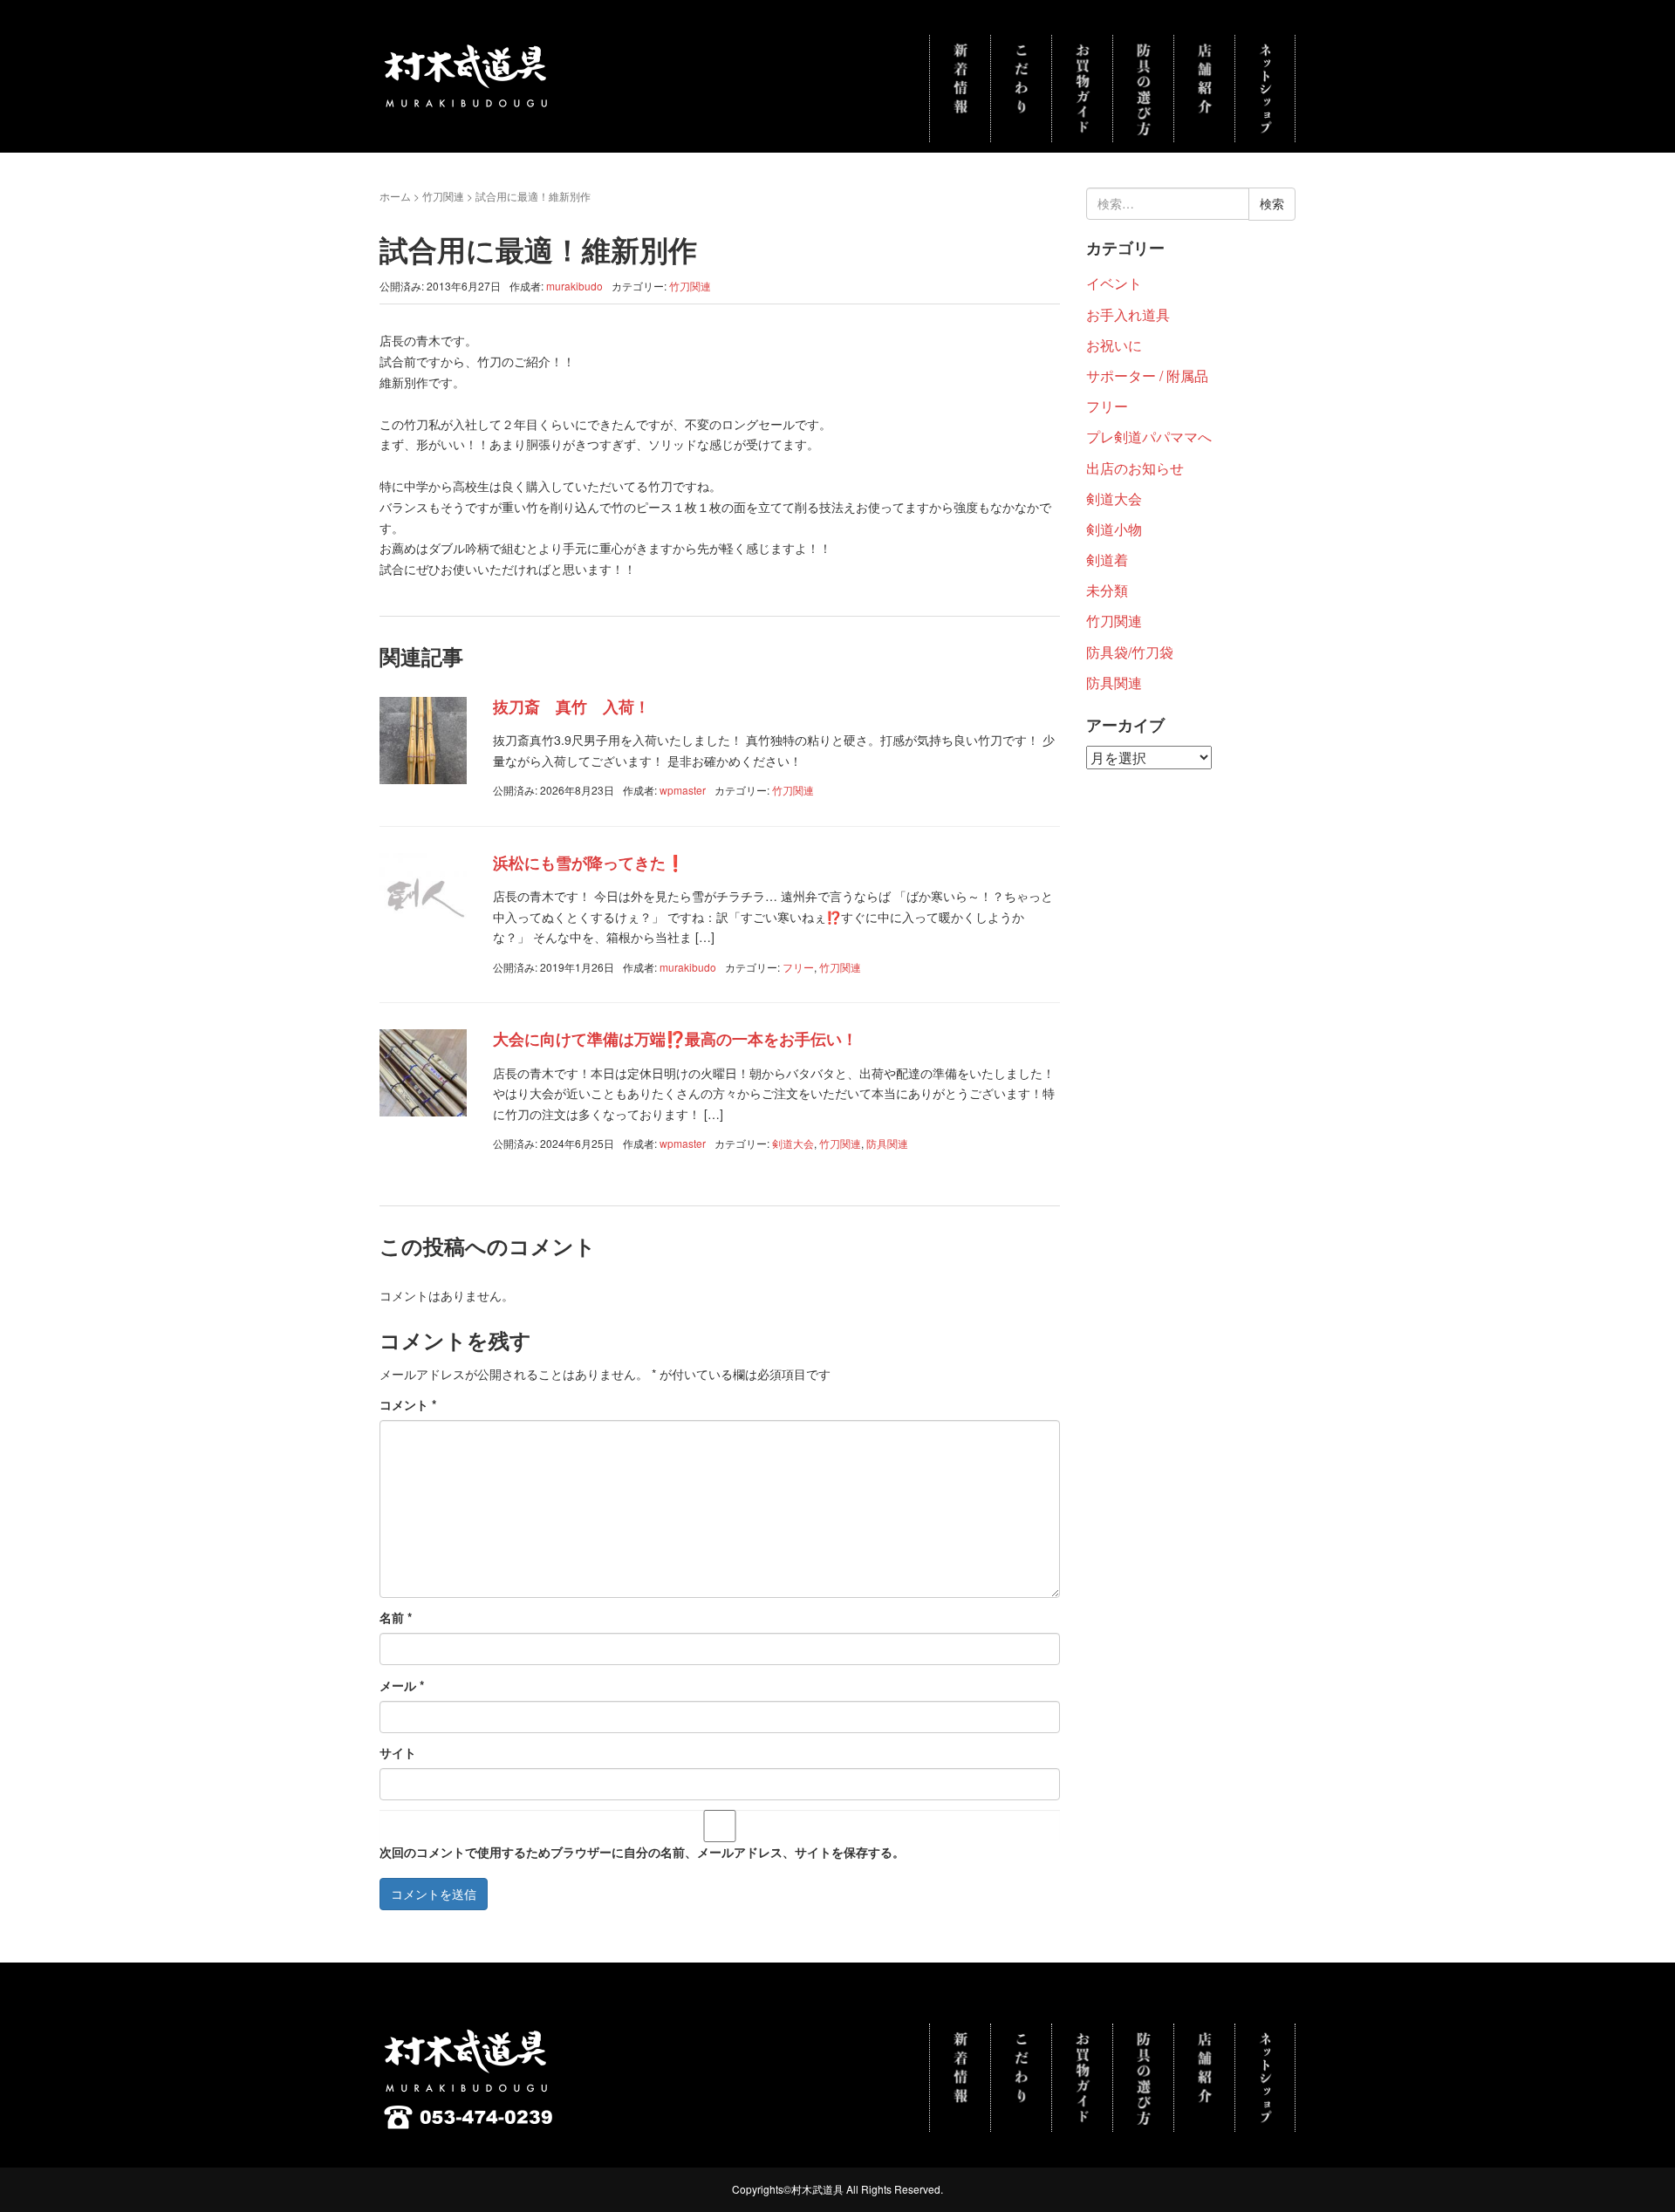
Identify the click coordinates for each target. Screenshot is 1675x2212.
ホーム (395, 196)
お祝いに (1114, 345)
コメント (408, 1404)
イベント (1114, 283)
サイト (398, 1752)
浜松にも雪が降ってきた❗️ (589, 863)
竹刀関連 (443, 196)
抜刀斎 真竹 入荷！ (571, 707)
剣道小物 (1114, 529)
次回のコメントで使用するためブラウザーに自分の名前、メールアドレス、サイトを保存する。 (642, 1852)
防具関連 (887, 1143)
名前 (396, 1617)
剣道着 (1107, 560)
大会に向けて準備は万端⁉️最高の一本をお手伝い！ (675, 1039)
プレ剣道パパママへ (1149, 437)
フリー (798, 967)
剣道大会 (793, 1143)
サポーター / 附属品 (1147, 375)
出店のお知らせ (1135, 468)
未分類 (1107, 590)
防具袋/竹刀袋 (1130, 652)
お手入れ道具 (1128, 314)
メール (402, 1685)
